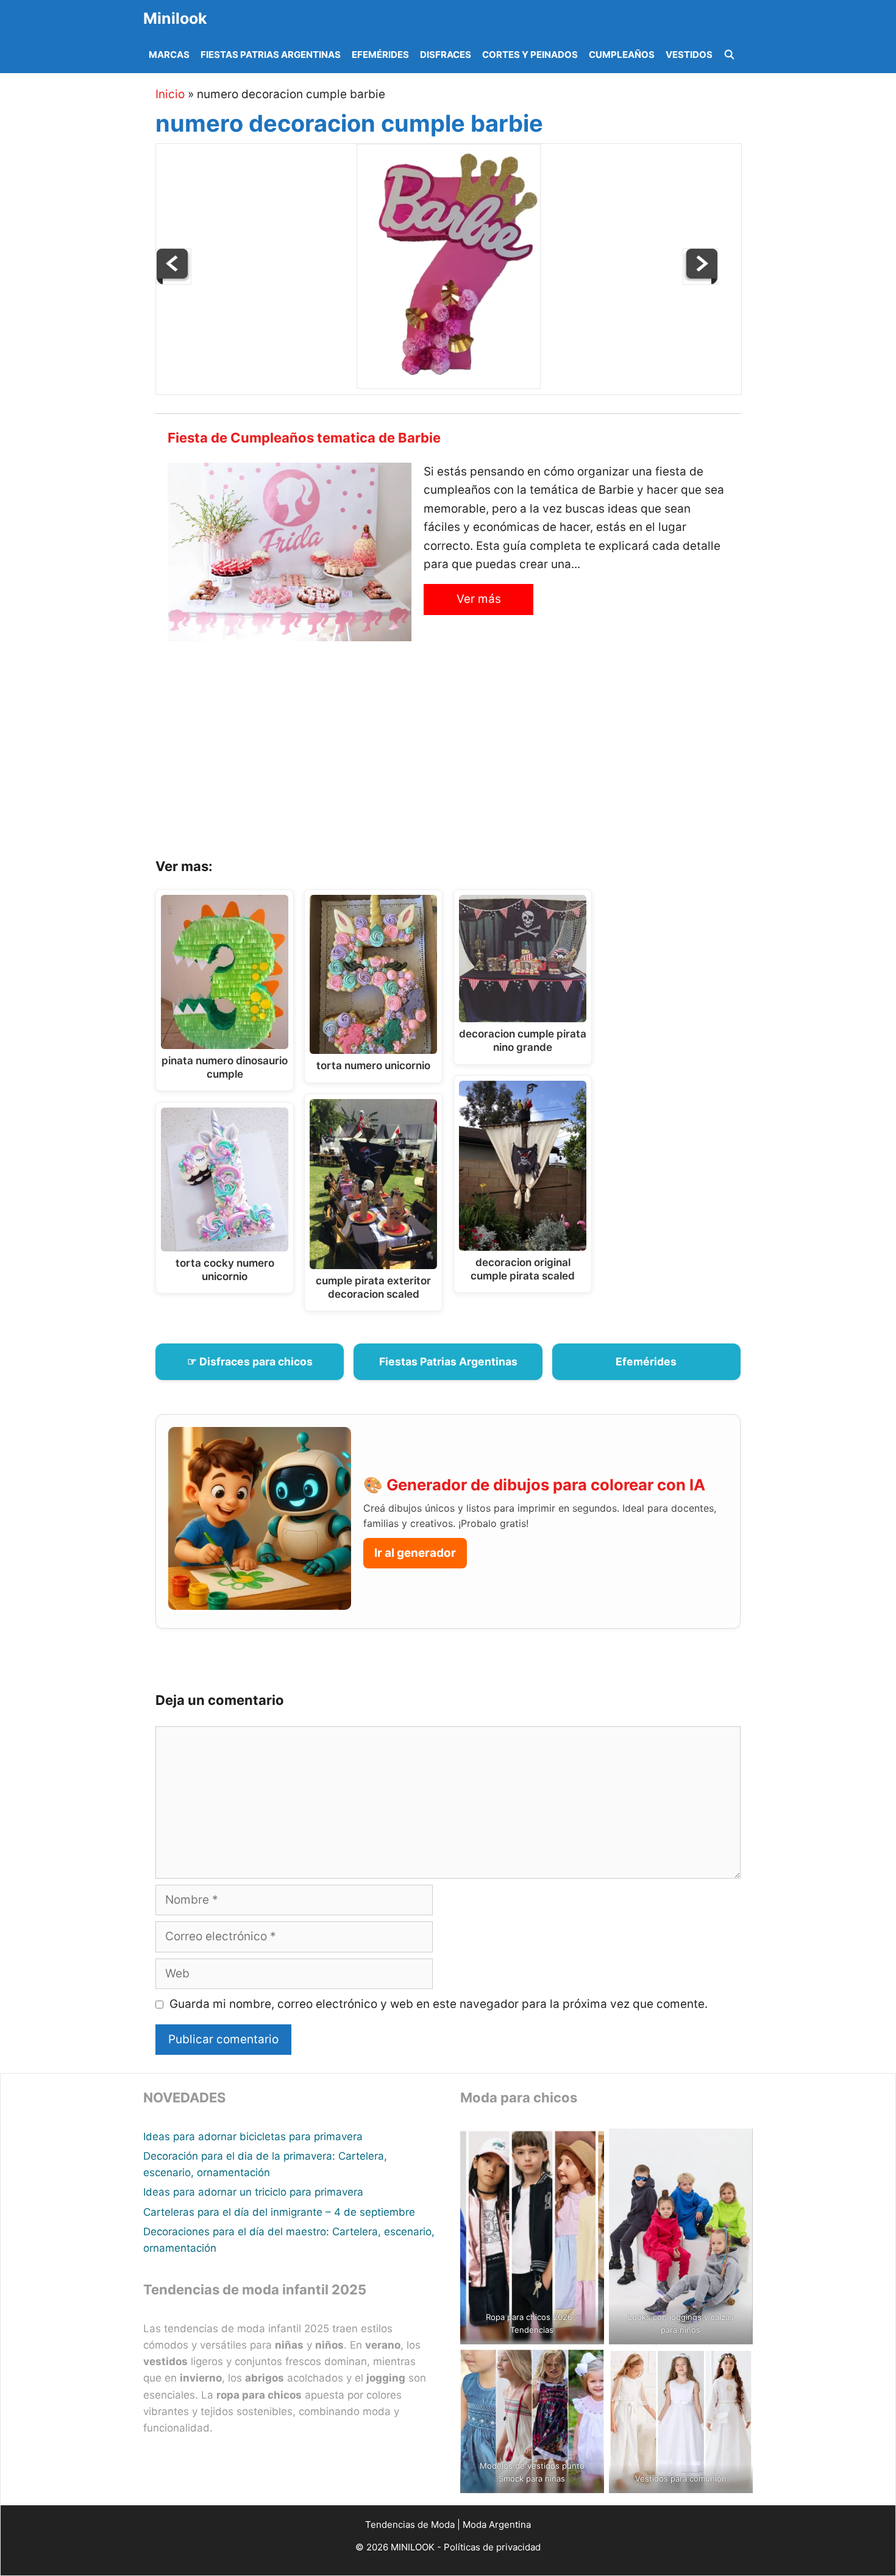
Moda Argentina (497, 2524)
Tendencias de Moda (410, 2524)
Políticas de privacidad (492, 2547)
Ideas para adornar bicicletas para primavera (253, 2137)
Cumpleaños (622, 55)
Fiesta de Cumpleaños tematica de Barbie (304, 438)
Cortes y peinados (530, 55)
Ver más (479, 599)
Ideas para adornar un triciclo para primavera (253, 2192)
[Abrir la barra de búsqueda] (729, 55)
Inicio (170, 94)
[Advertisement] (463, 754)
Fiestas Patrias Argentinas (271, 55)
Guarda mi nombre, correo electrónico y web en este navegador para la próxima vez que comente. (439, 2004)
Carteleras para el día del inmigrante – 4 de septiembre (279, 2212)
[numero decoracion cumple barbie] (449, 385)
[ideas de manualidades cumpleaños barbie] (700, 281)
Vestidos (689, 55)
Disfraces (446, 55)
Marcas (169, 55)
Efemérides (380, 55)
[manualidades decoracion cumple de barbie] (174, 281)
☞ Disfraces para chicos (250, 1361)
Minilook (175, 18)
